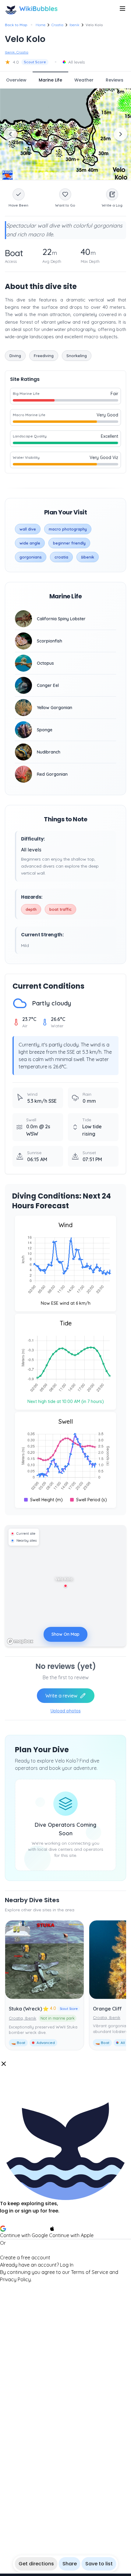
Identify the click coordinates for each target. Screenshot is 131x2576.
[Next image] (121, 134)
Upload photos (66, 1711)
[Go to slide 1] (41, 173)
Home (41, 25)
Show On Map (65, 1634)
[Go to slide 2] (46, 173)
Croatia (57, 25)
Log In (67, 2265)
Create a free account (25, 2257)
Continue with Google (24, 2235)
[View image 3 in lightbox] (65, 134)
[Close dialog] (4, 2064)
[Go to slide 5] (63, 173)
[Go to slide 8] (79, 173)
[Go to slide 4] (57, 173)
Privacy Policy (15, 2279)
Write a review (61, 1696)
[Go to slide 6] (68, 173)
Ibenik (74, 25)
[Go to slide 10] (90, 173)
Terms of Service (90, 2272)
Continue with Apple (71, 2235)
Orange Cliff (107, 2009)
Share (70, 2564)
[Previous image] (10, 134)
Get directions (36, 2564)
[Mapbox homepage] (20, 1641)
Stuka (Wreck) (25, 2009)
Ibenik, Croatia (17, 52)
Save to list (99, 2564)
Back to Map (16, 25)
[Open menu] (122, 9)
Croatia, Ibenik (23, 2018)
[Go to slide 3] (52, 173)
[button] (65, 2172)
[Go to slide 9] (85, 173)
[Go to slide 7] (74, 173)
